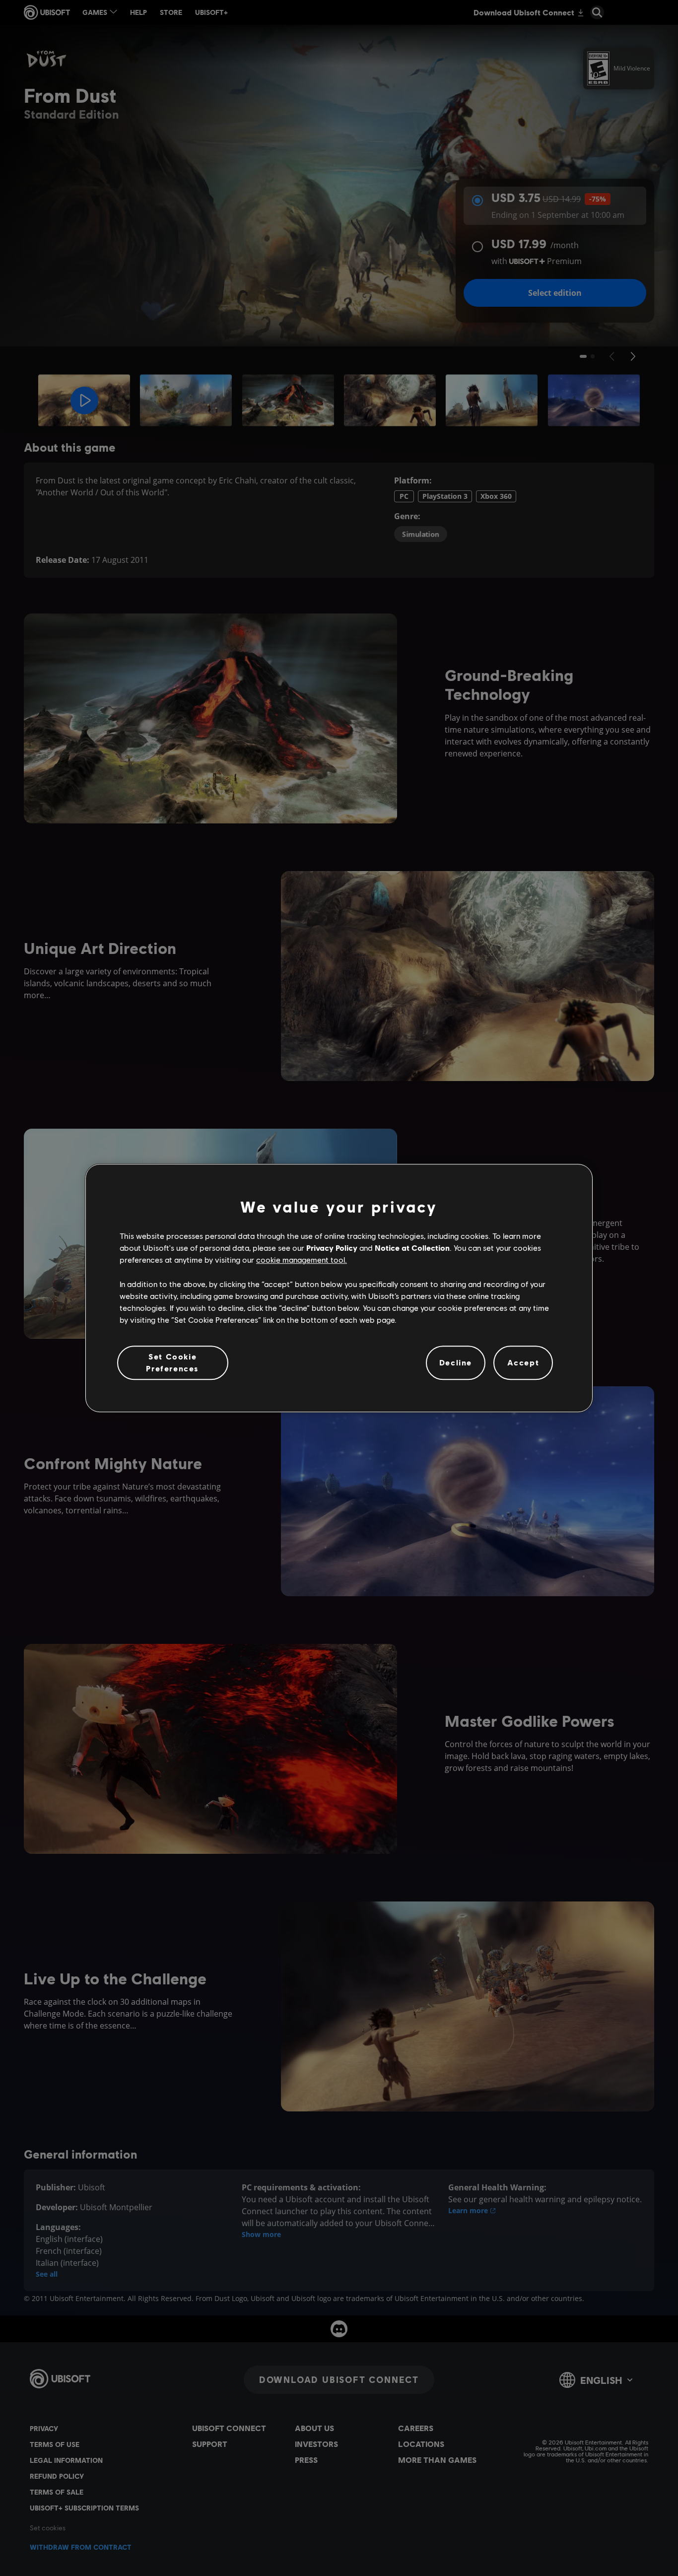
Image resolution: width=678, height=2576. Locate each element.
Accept (523, 1363)
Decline (456, 1363)
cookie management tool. (302, 1260)
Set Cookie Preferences (172, 1362)
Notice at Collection (412, 1248)
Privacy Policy (332, 1248)
